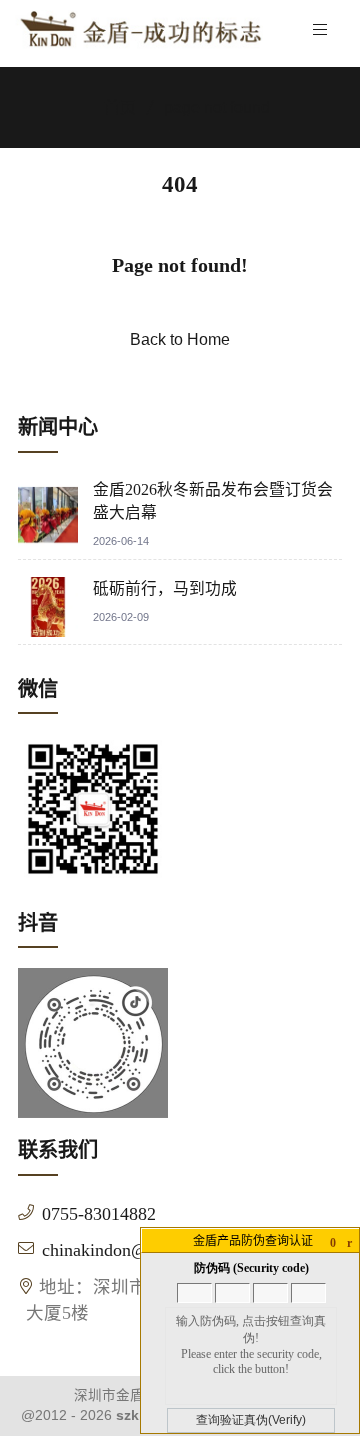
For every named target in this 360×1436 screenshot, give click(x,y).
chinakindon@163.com (126, 1250)
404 (180, 184)
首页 (120, 107)
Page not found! (180, 265)
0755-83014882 (99, 1214)
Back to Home (180, 339)
